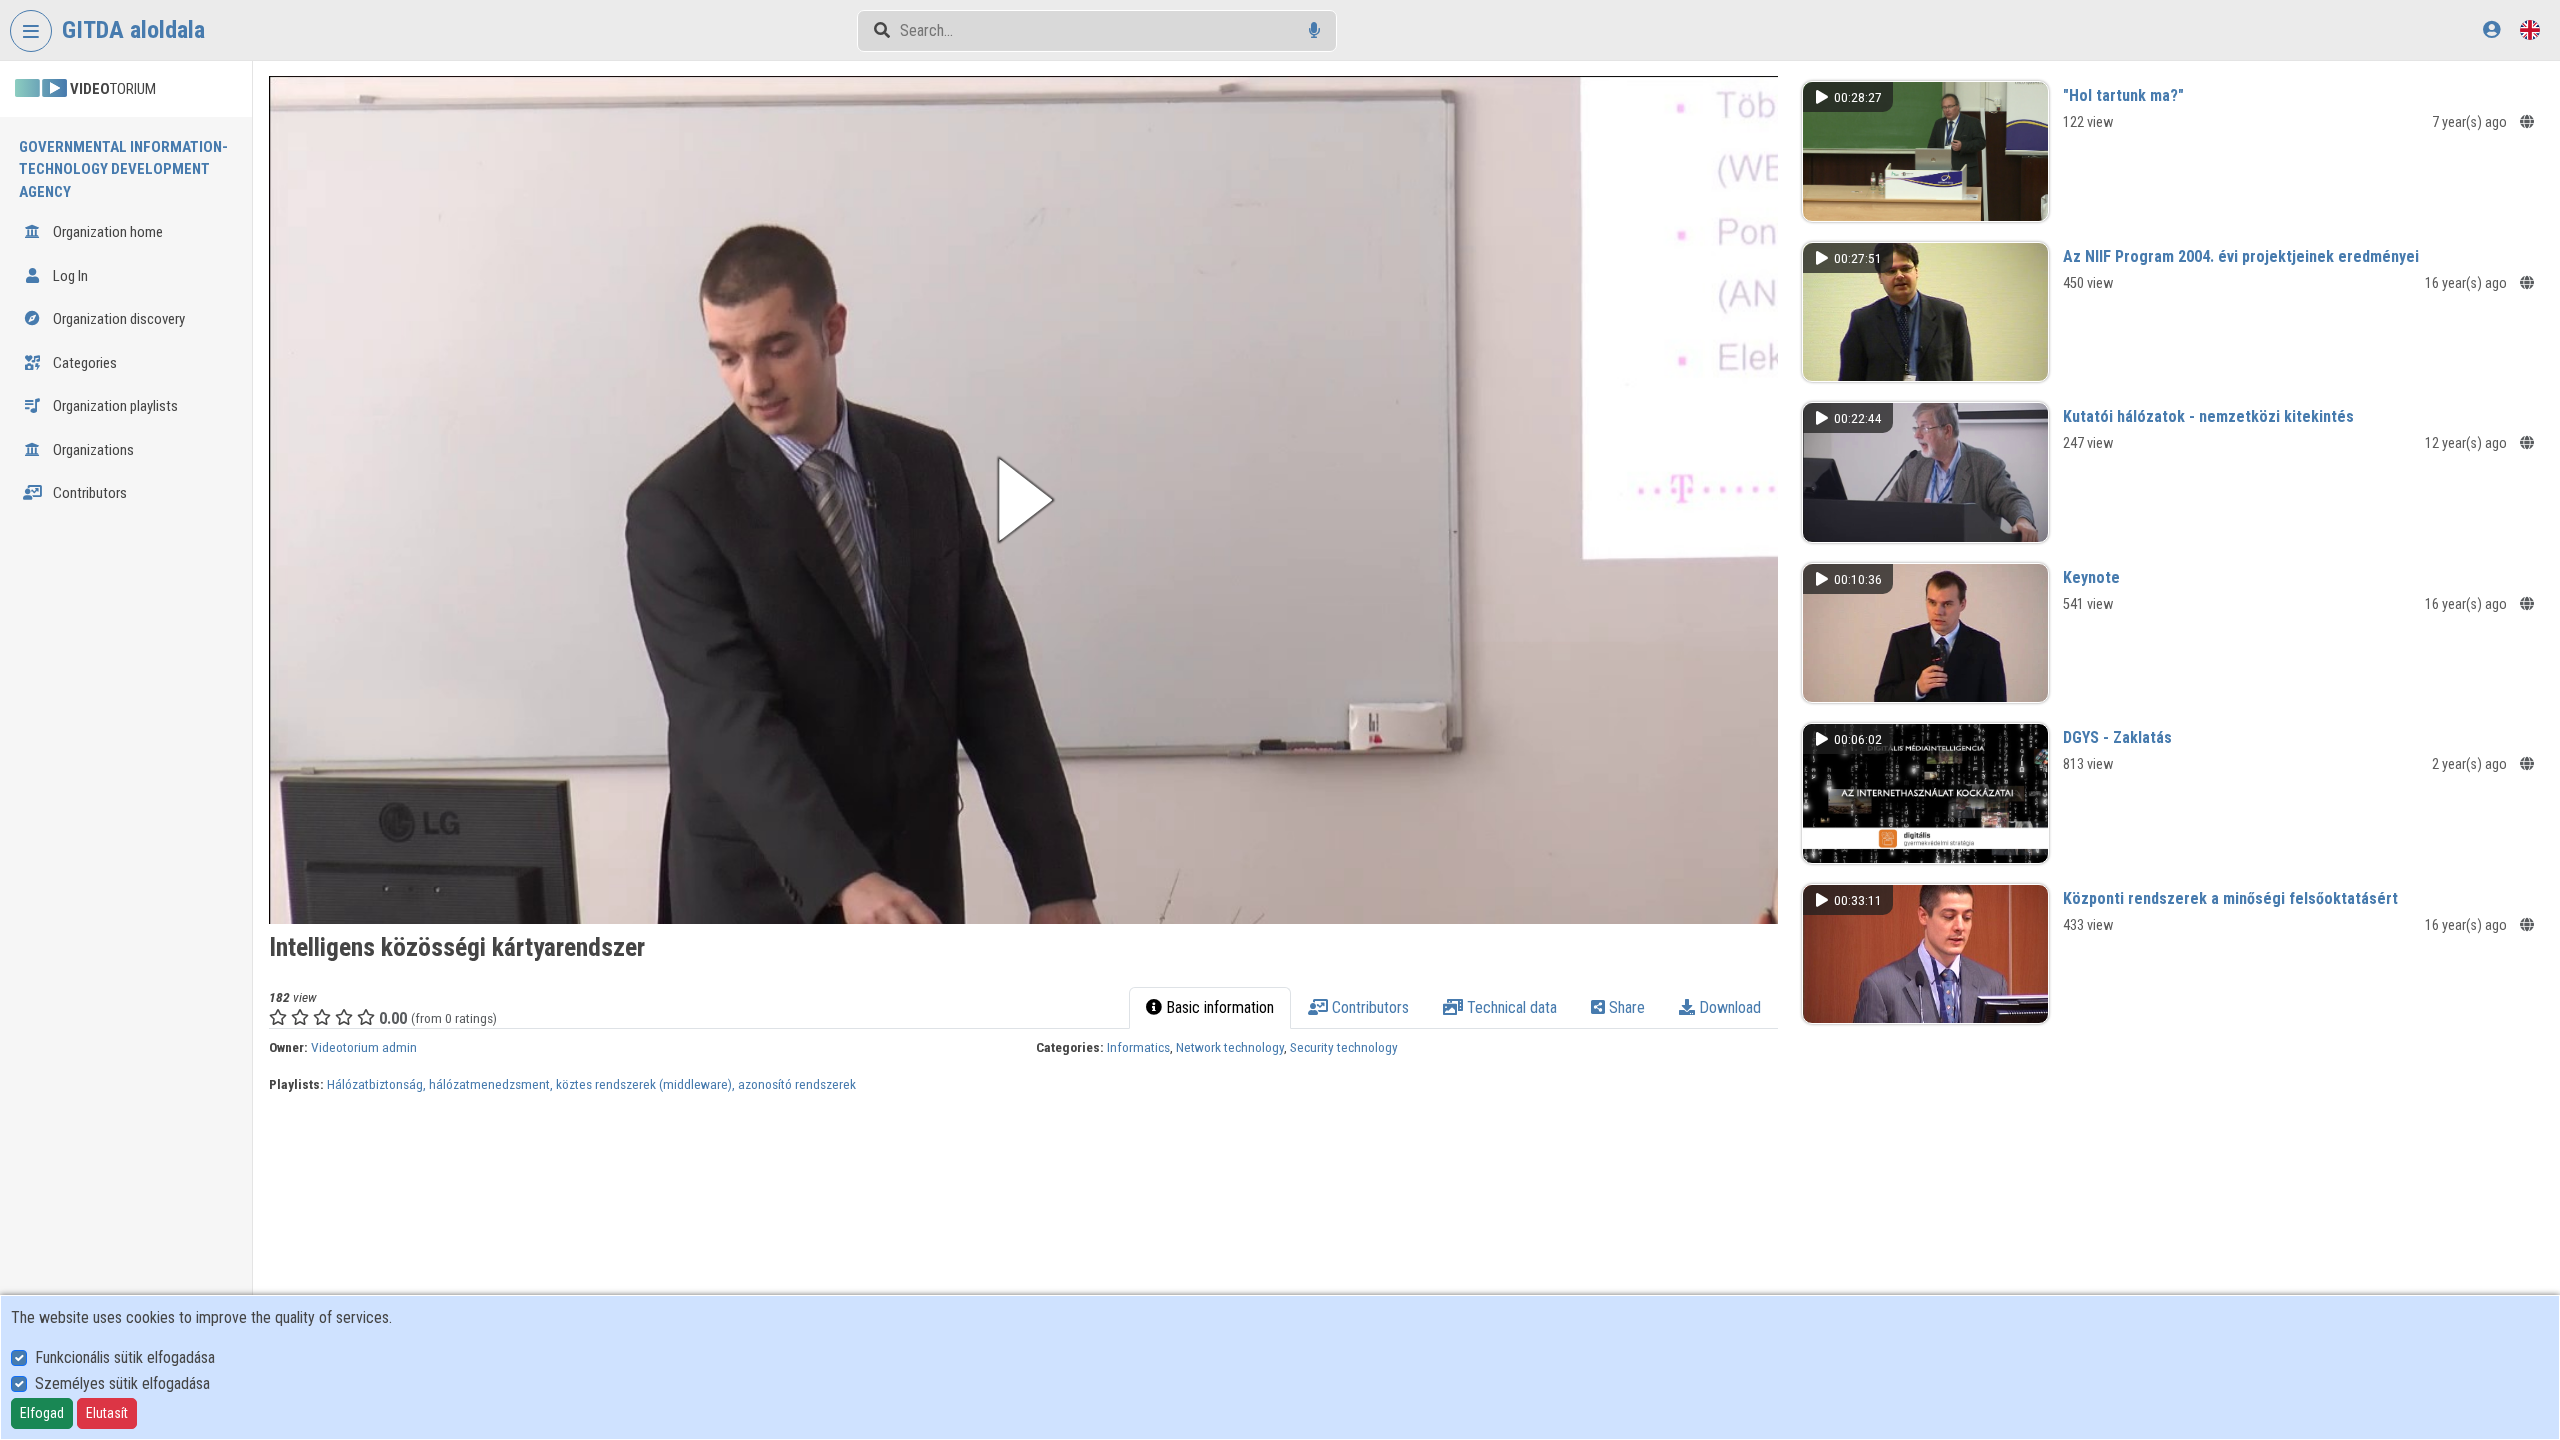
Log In (69, 276)
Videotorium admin (364, 1047)
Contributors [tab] (1368, 1007)
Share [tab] (1625, 1007)
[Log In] (2491, 29)
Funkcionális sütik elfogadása (125, 1357)
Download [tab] (1728, 1007)
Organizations (92, 450)
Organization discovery (117, 319)
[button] (1023, 500)
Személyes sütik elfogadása (122, 1383)
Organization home (106, 232)
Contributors (88, 493)
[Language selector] (2530, 29)
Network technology (1230, 1047)
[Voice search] (1314, 30)
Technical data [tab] (1510, 1007)
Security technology (1344, 1047)
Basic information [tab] (1218, 1007)
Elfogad (42, 1413)
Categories (83, 363)
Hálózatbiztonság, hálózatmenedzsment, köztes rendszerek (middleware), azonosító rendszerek (591, 1084)
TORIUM (113, 89)
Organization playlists (114, 406)
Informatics (1138, 1047)
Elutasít (107, 1413)
